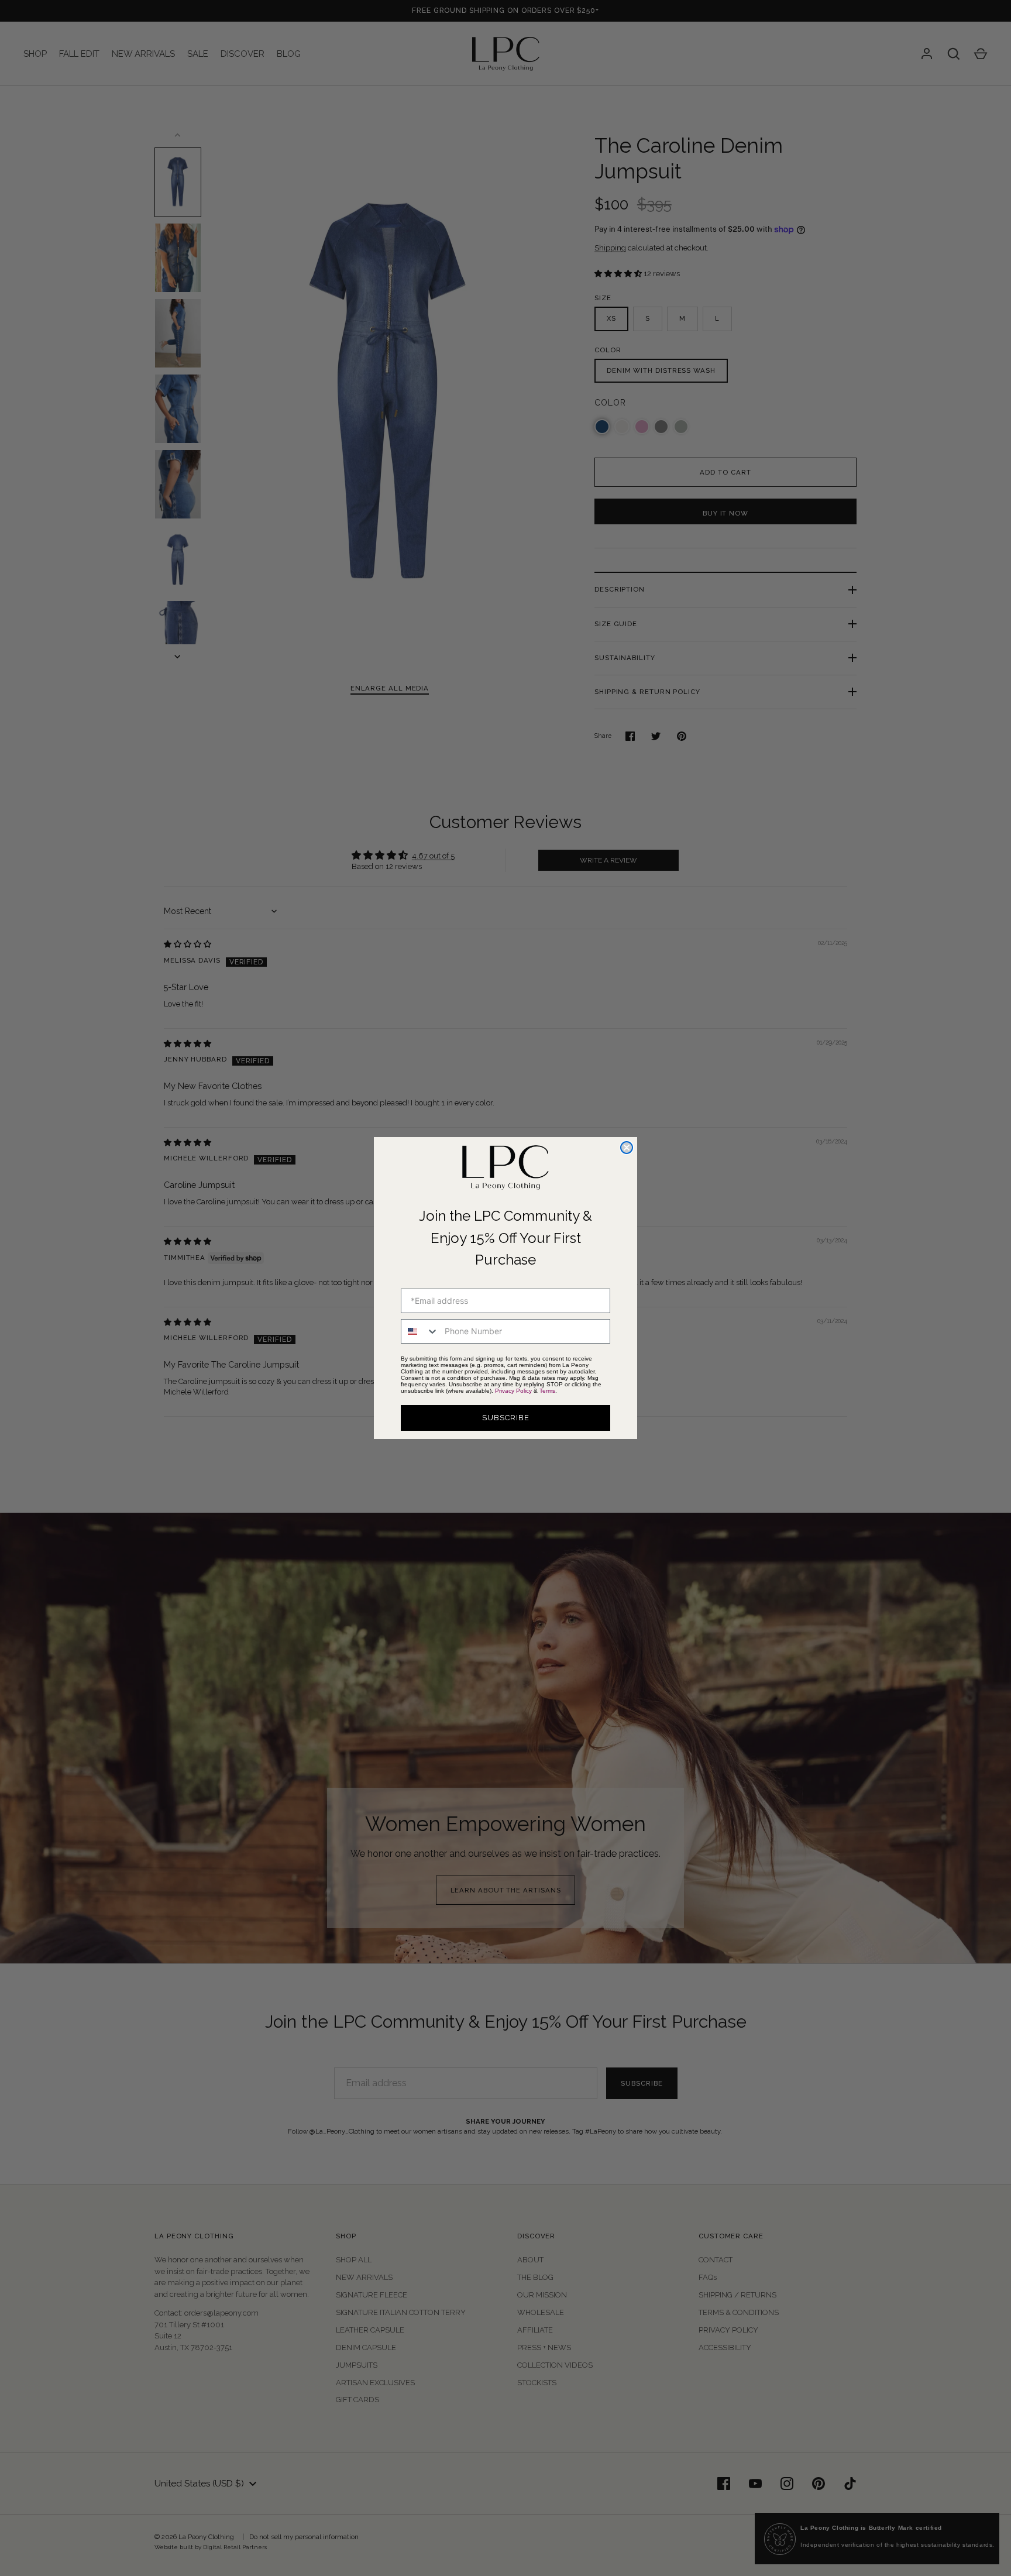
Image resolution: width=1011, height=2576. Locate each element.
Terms (547, 1391)
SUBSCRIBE (506, 1418)
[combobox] (420, 1331)
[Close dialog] (627, 1148)
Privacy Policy (513, 1391)
